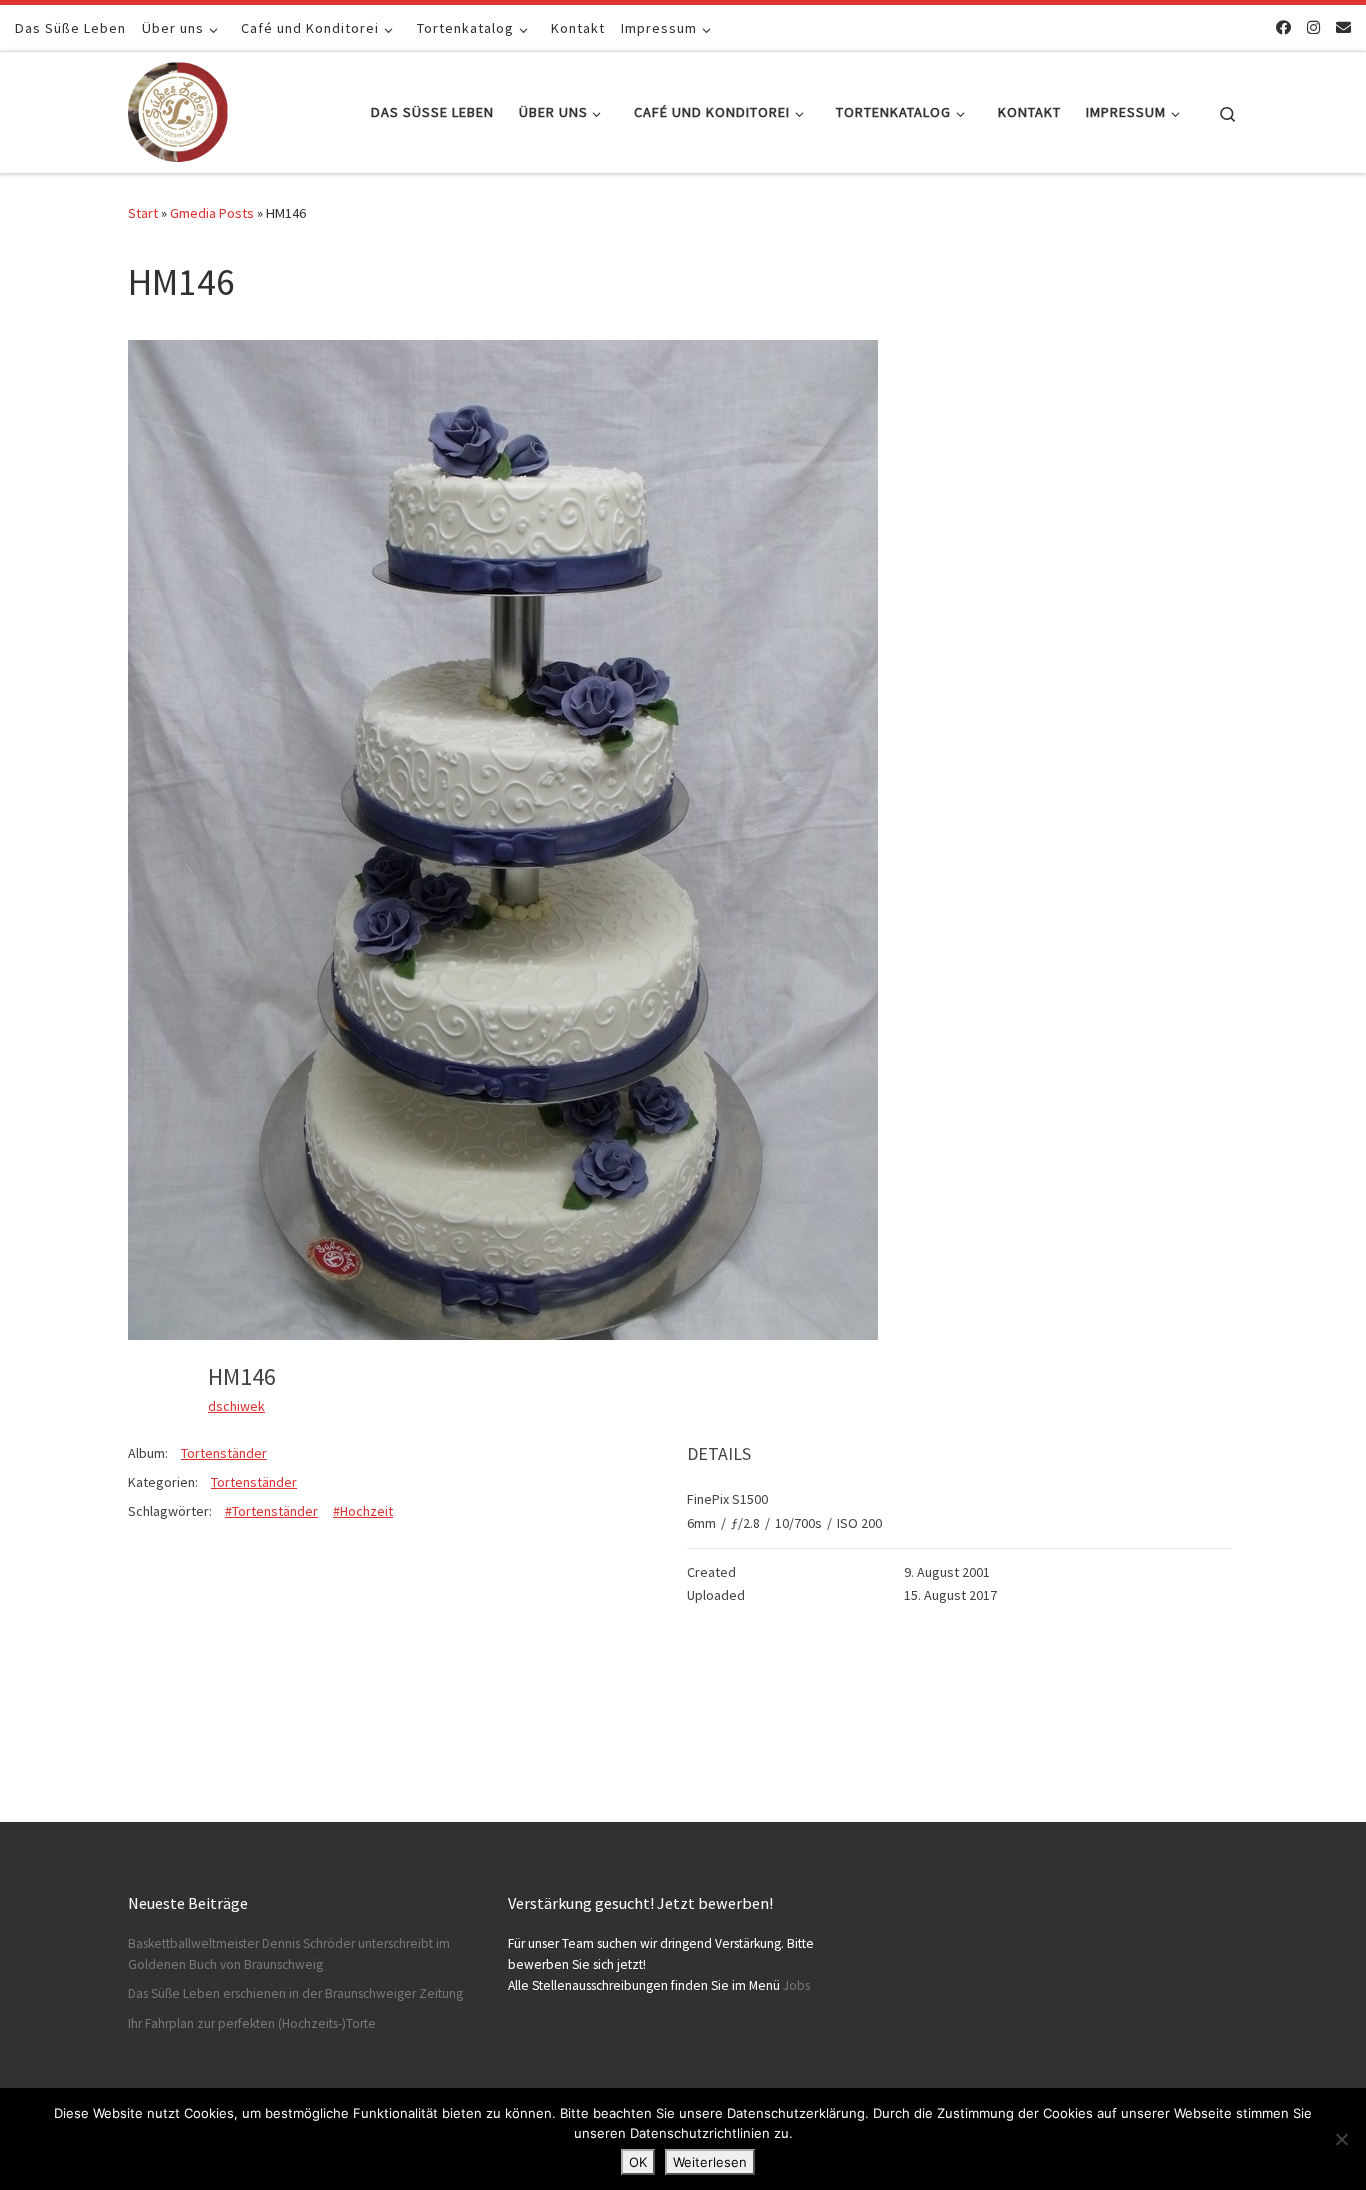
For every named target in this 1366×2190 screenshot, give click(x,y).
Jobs (796, 1985)
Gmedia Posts (212, 213)
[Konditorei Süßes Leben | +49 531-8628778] (178, 108)
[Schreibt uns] (1343, 27)
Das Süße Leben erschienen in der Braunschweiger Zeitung (295, 1993)
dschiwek (236, 1406)
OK (638, 2162)
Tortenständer (224, 1453)
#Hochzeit (363, 1511)
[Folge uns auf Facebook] (1283, 27)
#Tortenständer (271, 1511)
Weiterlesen (710, 2162)
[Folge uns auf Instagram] (1313, 27)
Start (143, 213)
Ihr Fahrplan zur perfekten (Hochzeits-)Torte (252, 2023)
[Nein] (1341, 2139)
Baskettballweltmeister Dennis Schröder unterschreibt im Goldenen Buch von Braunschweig (289, 1954)
